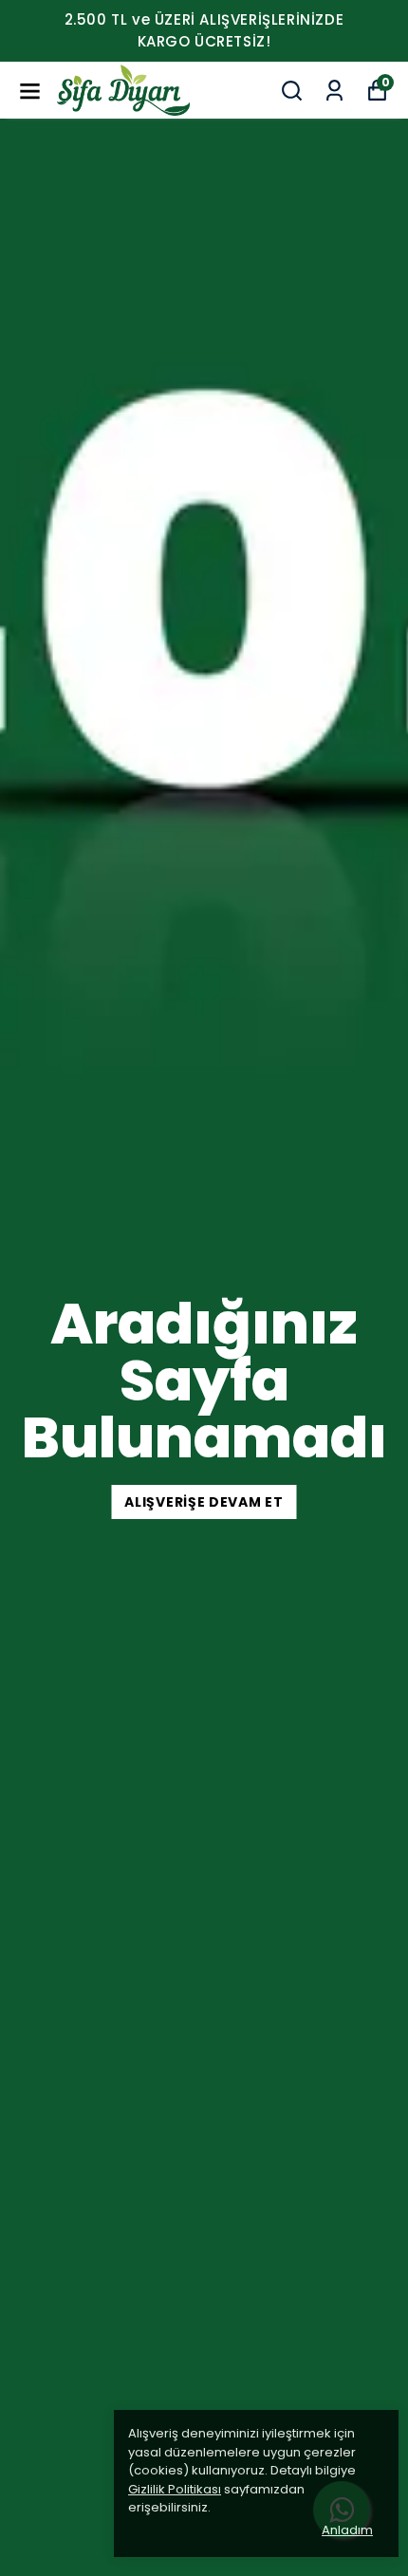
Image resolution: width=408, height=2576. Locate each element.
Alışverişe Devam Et (204, 1502)
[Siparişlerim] (334, 91)
